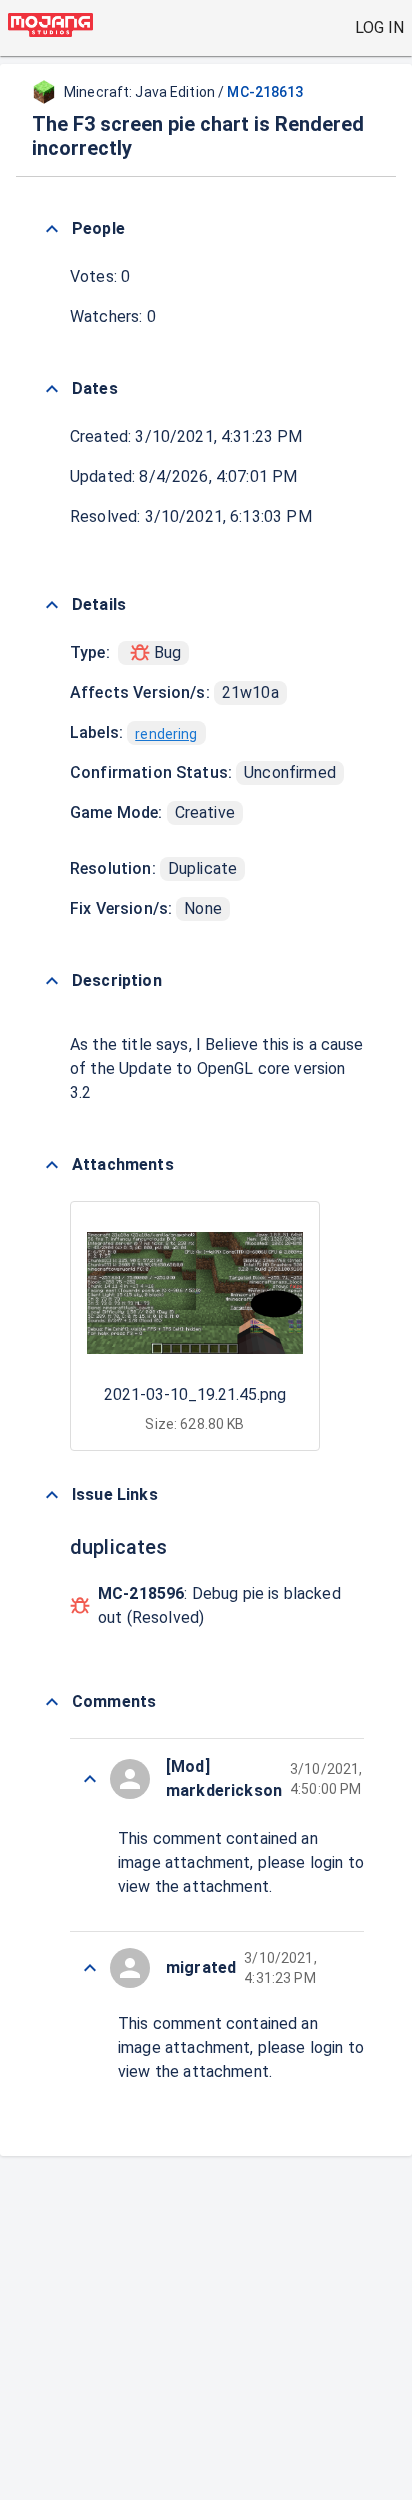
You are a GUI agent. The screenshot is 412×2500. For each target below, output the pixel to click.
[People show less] (52, 229)
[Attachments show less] (52, 1165)
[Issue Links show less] (52, 1495)
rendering (166, 734)
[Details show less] (52, 605)
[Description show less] (52, 981)
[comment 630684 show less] (90, 1968)
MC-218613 (265, 92)
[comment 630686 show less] (90, 1779)
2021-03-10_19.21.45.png (195, 1394)
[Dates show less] (52, 389)
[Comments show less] (52, 1702)
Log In (379, 27)
